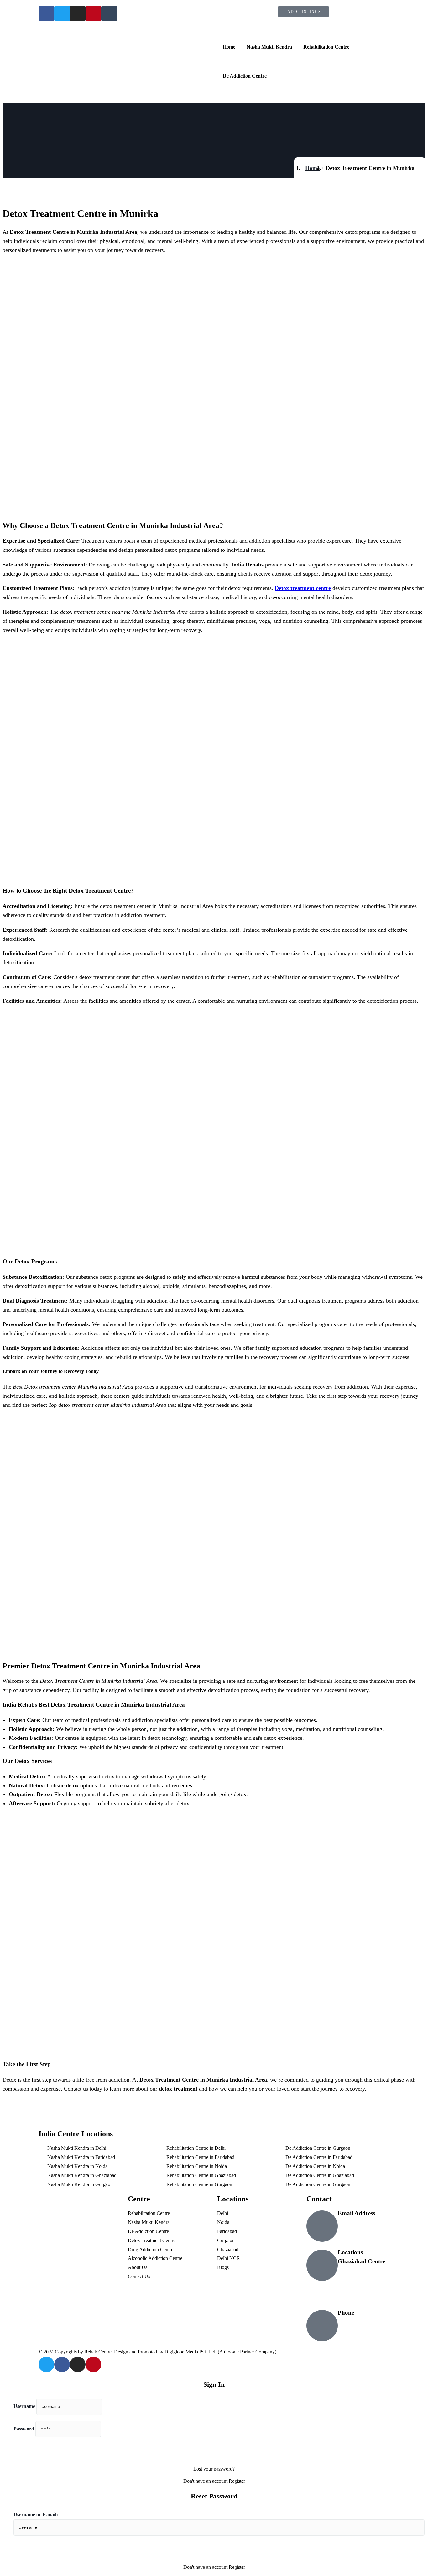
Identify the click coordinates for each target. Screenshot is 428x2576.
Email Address (356, 2213)
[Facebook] (62, 2364)
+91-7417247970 (357, 2322)
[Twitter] (46, 2364)
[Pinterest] (93, 2364)
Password (24, 2429)
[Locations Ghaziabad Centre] (322, 2265)
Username (24, 2406)
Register (237, 2481)
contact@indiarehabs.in (365, 2222)
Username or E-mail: (36, 2515)
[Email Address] (322, 2226)
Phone (346, 2313)
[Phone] (322, 2326)
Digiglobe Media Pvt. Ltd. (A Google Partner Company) (220, 2352)
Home (312, 168)
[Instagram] (78, 2364)
